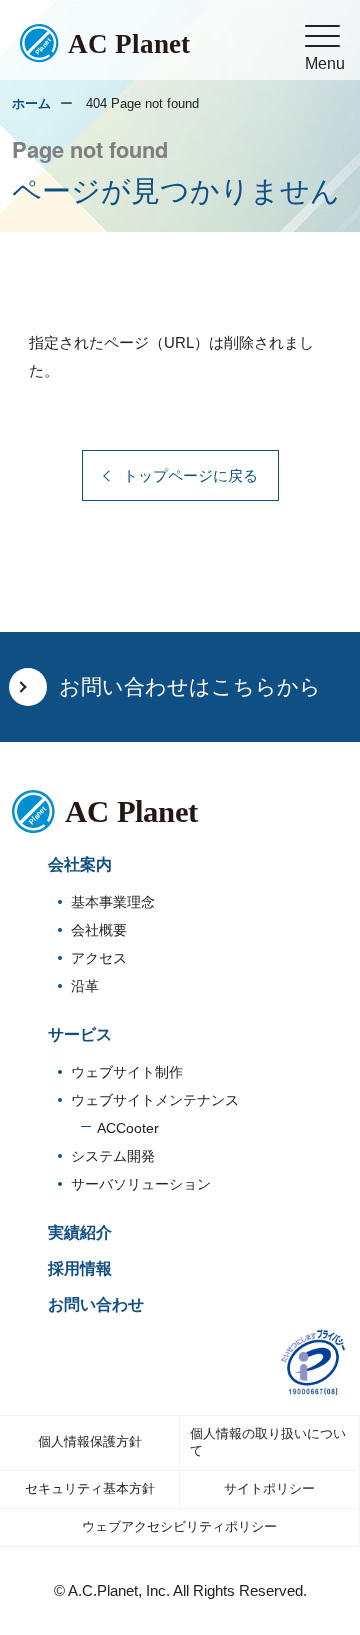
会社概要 (99, 930)
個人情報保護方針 (90, 1441)
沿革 (85, 986)
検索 (243, 78)
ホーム (31, 103)
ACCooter (128, 1128)
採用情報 (80, 1268)
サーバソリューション (141, 1184)
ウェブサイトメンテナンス (155, 1100)
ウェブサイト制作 (127, 1072)
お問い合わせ (96, 1304)
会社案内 (80, 864)
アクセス (99, 958)
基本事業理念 (113, 902)
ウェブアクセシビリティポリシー (179, 1526)
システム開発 (113, 1156)
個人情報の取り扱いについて (268, 1442)
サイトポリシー (269, 1488)
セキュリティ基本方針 (90, 1488)
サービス (80, 1034)
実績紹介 (80, 1232)
